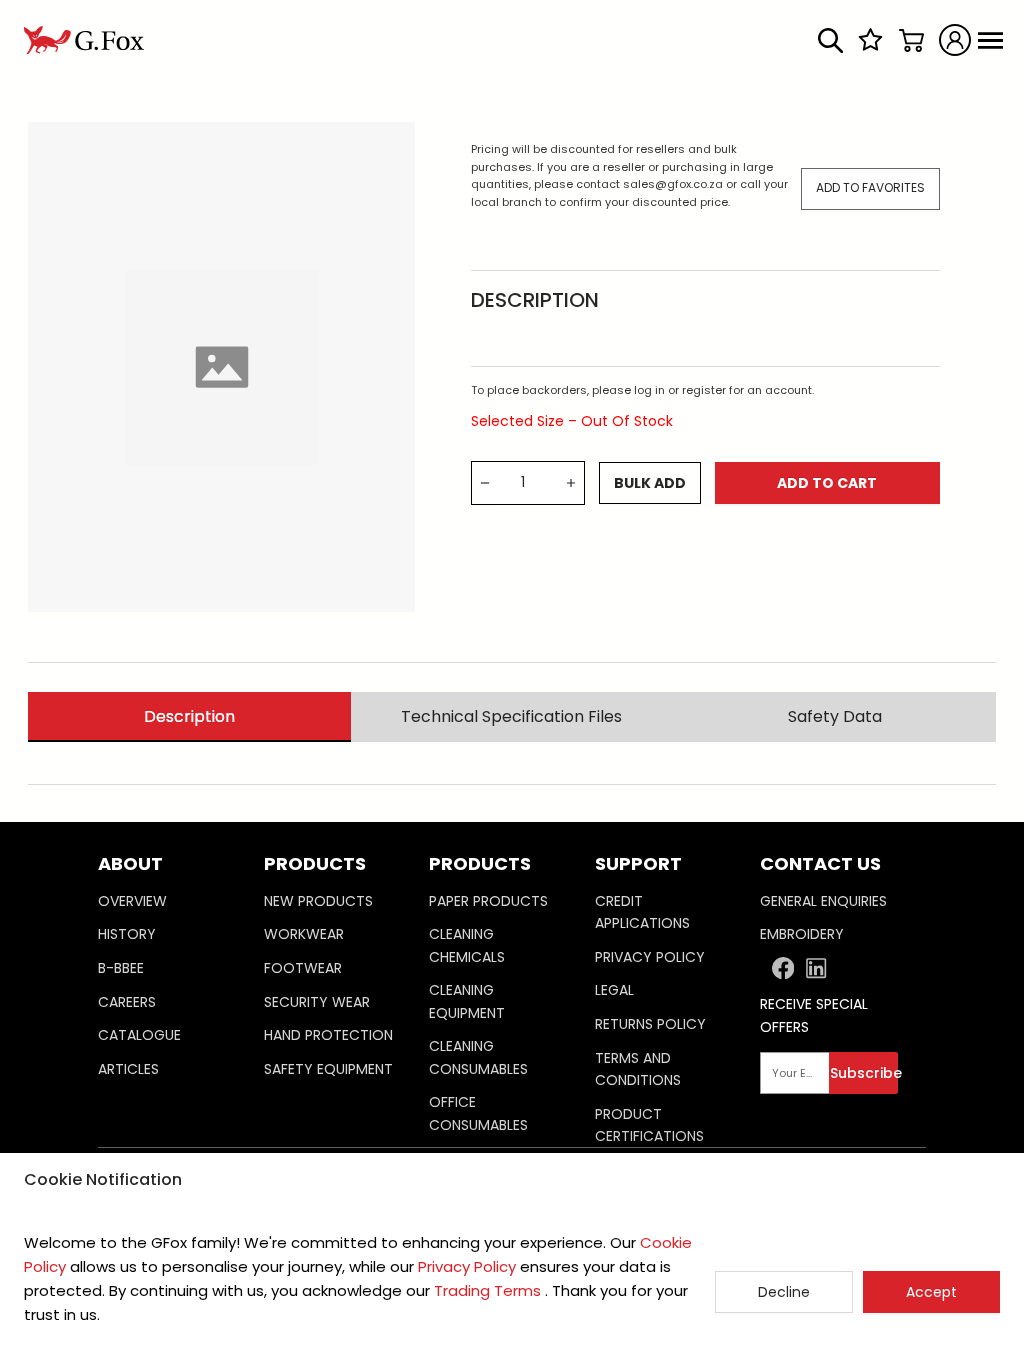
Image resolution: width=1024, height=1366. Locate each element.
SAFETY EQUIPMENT (328, 1069)
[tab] (189, 716)
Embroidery (802, 934)
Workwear (304, 934)
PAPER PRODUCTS (488, 901)
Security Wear (317, 1002)
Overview (132, 901)
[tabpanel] (512, 749)
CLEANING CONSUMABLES (478, 1057)
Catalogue (139, 1035)
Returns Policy (650, 1024)
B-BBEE (121, 968)
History (127, 934)
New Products (318, 901)
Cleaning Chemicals (467, 945)
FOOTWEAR (303, 968)
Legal (614, 990)
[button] (181, 998)
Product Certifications (649, 1125)
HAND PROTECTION (328, 1035)
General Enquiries (823, 901)
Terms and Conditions (638, 1069)
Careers (127, 1002)
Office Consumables (478, 1113)
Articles (128, 1069)
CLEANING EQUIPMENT (467, 1001)
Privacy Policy (650, 957)
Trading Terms (487, 1290)
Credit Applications (642, 912)
